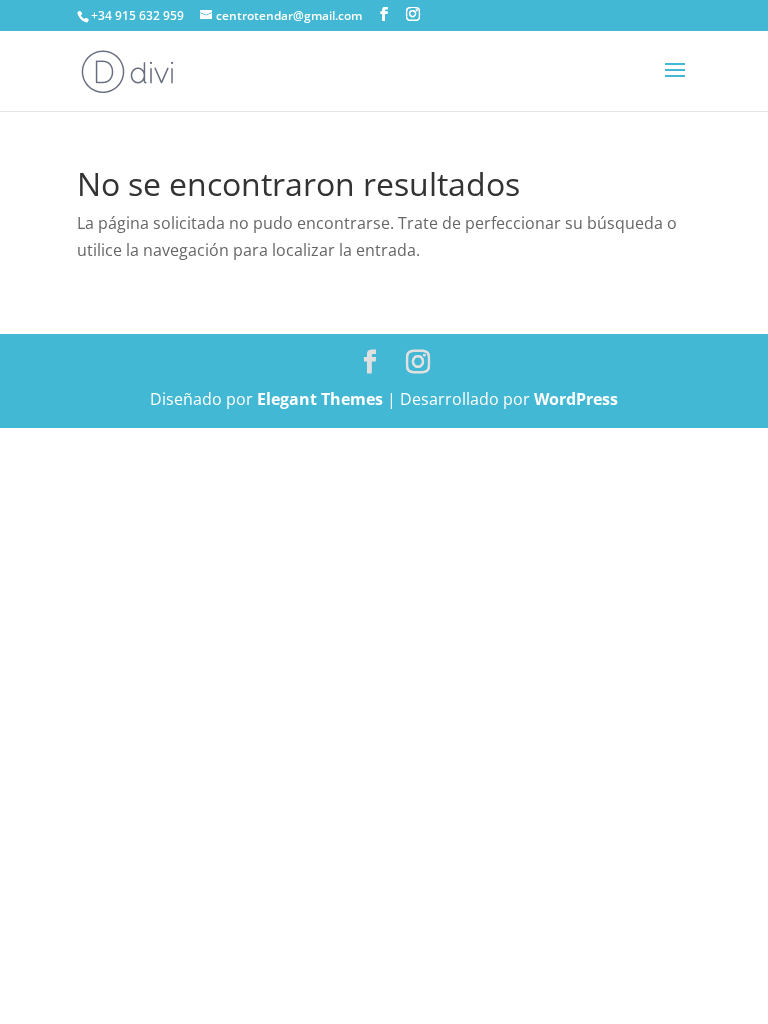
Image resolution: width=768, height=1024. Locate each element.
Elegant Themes (320, 399)
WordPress (576, 399)
